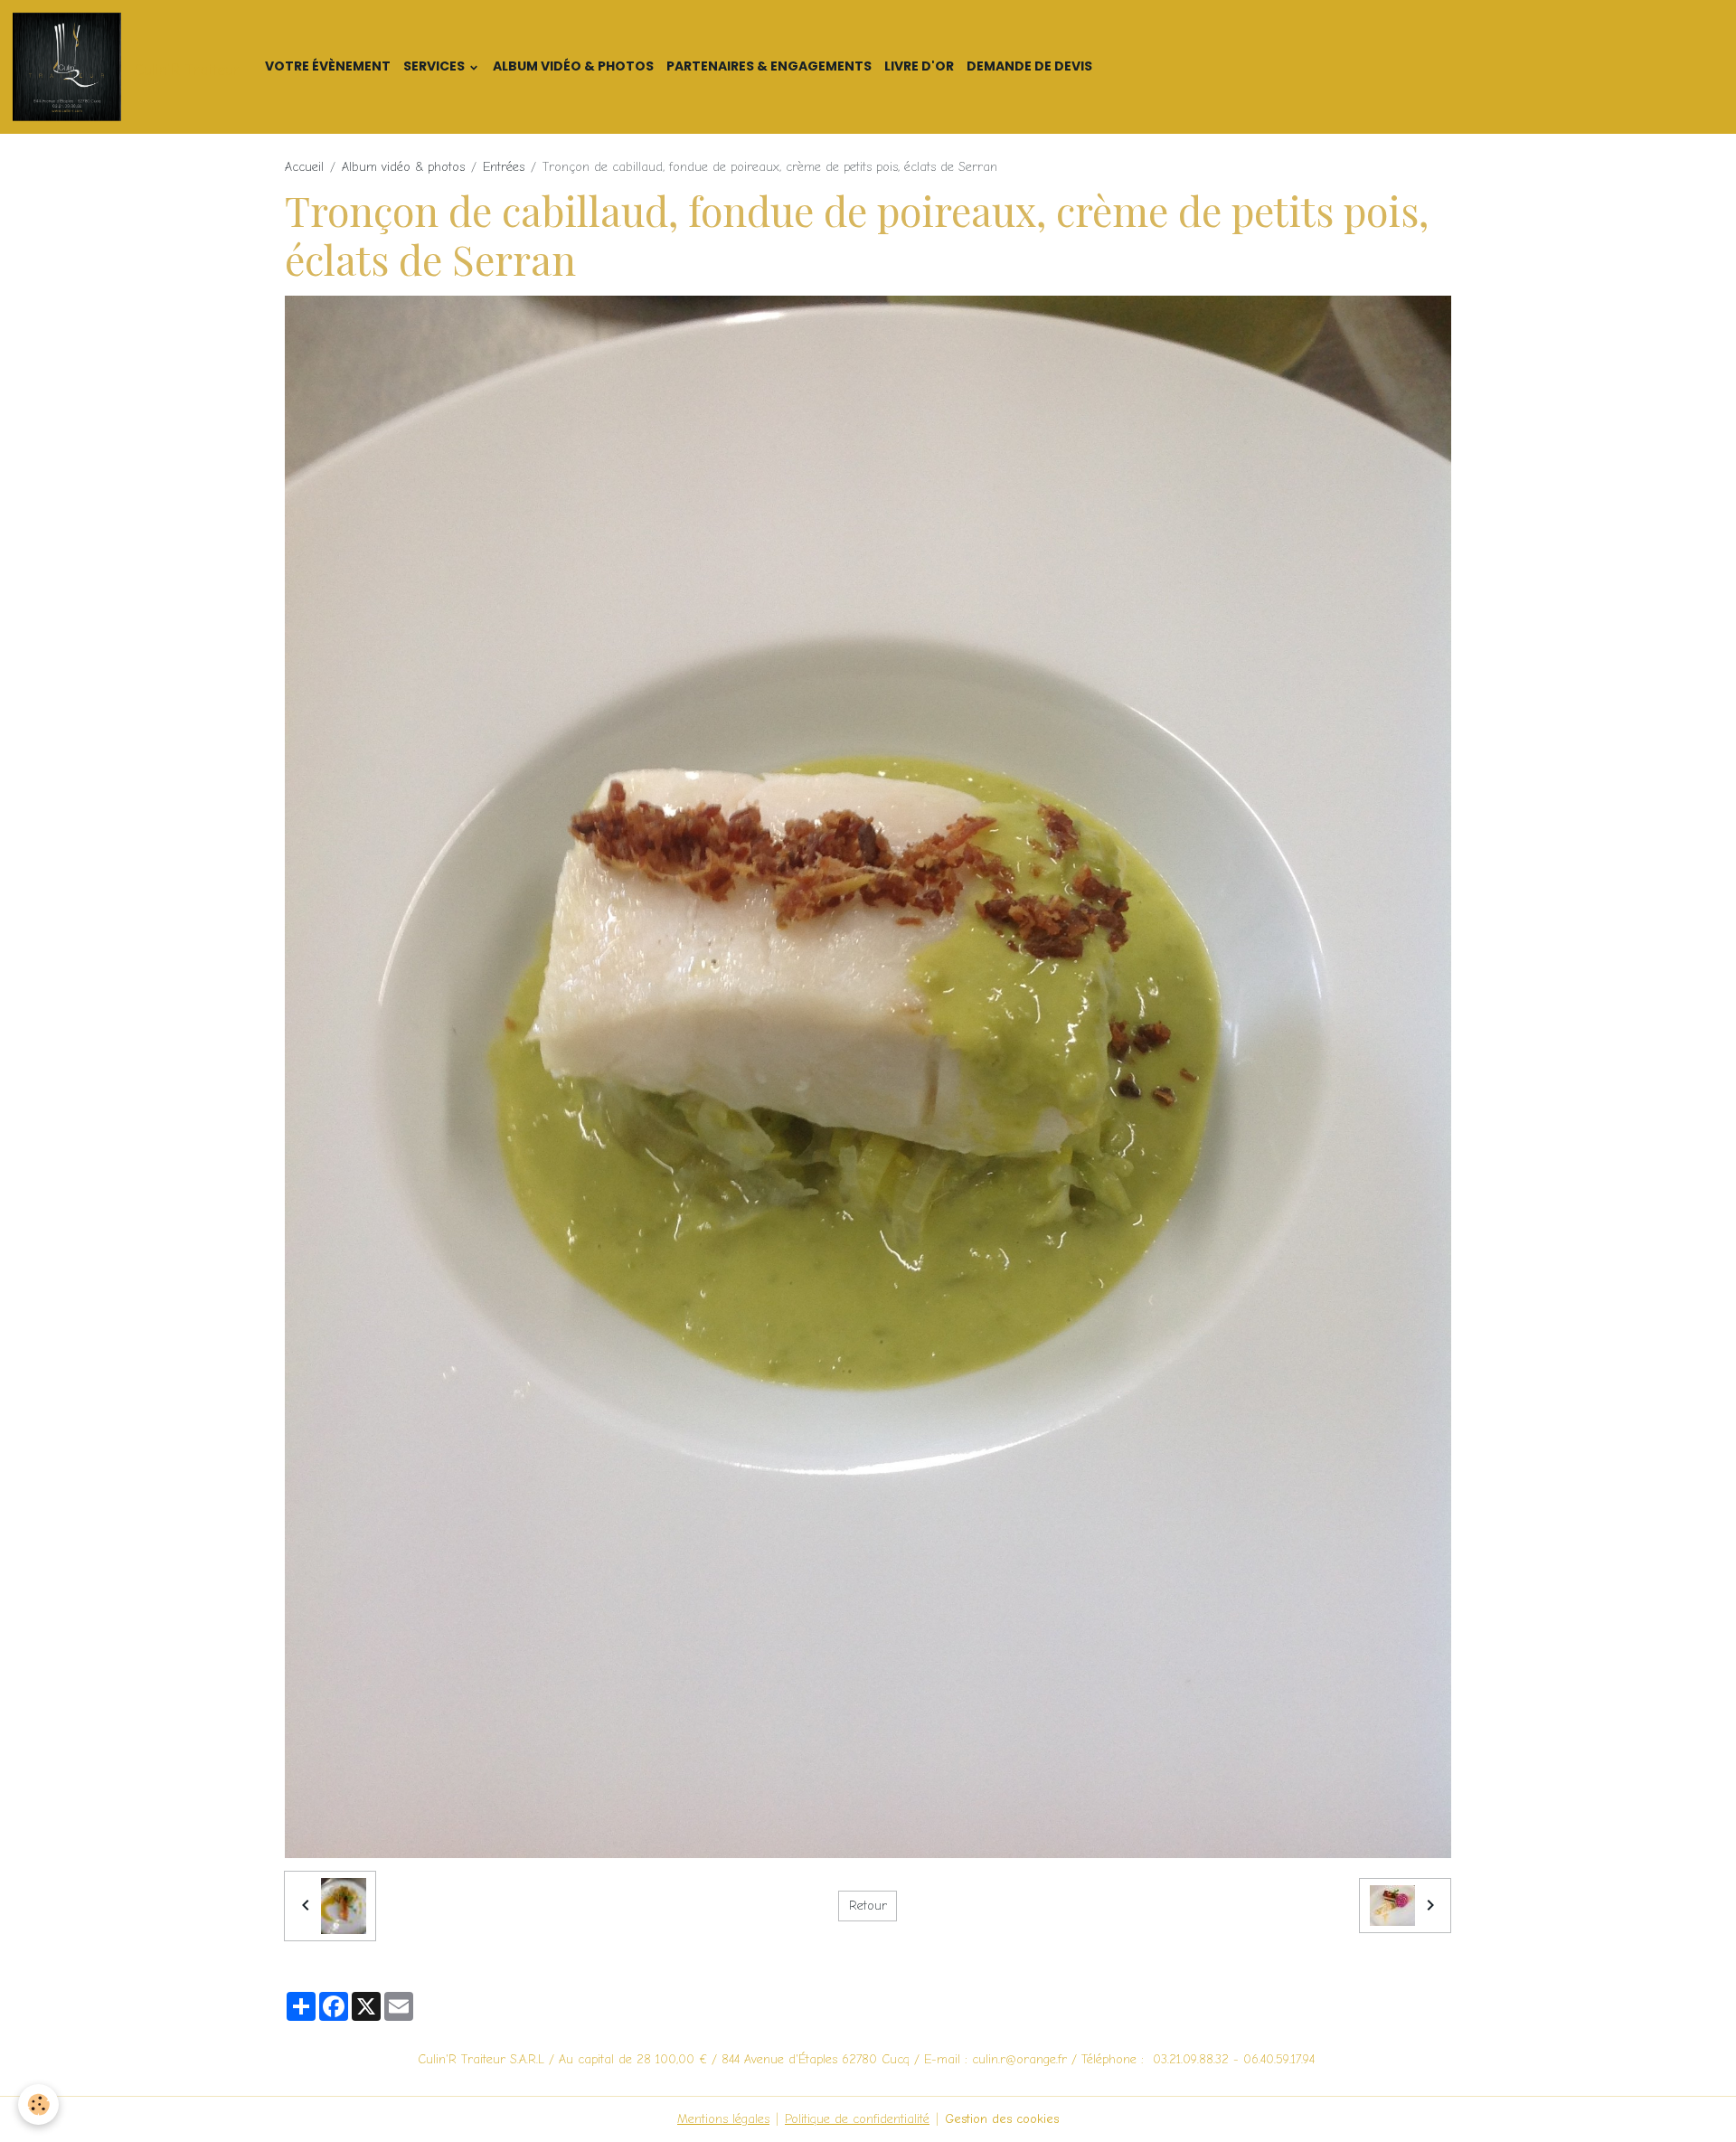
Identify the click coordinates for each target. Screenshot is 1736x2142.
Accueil (304, 167)
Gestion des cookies (1002, 2119)
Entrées (504, 167)
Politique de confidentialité (857, 2119)
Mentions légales (723, 2119)
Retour (868, 1906)
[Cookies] (38, 2104)
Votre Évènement (328, 66)
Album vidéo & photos (573, 66)
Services (435, 66)
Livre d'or (919, 66)
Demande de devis (1029, 66)
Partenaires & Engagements (769, 66)
